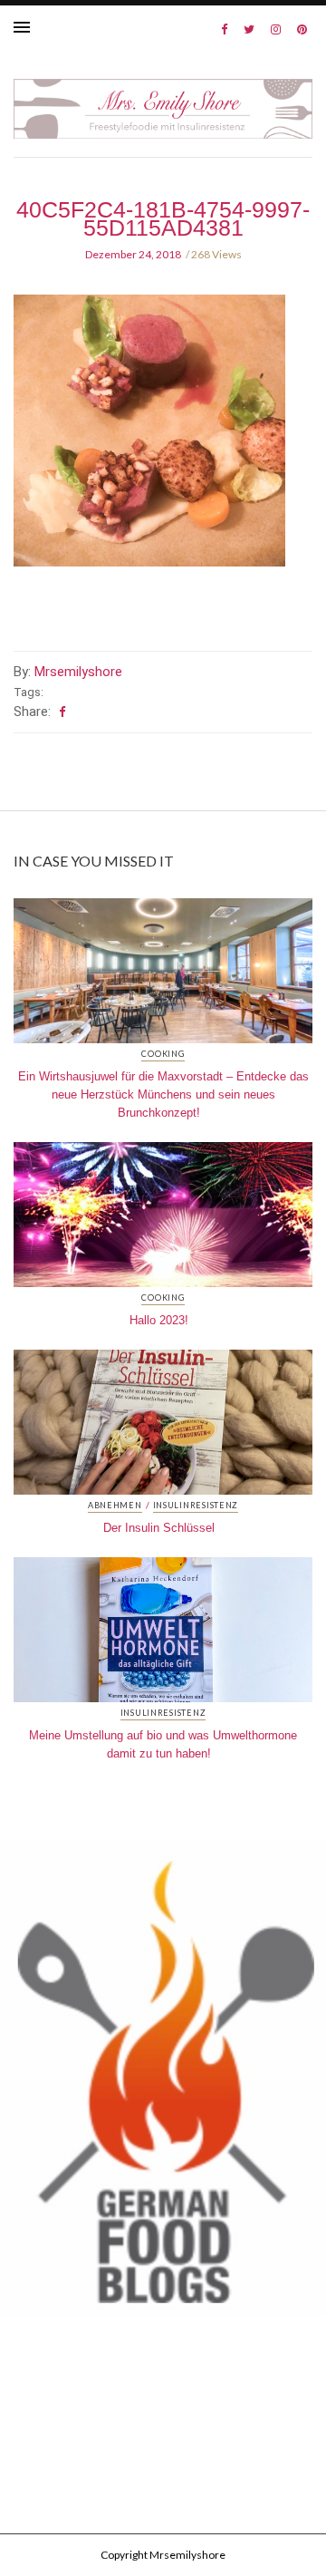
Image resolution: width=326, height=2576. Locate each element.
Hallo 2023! (159, 1320)
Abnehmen (115, 1506)
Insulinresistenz (196, 1506)
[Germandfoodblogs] (163, 2083)
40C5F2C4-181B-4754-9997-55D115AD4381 (163, 218)
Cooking (163, 1054)
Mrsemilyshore (78, 672)
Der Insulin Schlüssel (159, 1528)
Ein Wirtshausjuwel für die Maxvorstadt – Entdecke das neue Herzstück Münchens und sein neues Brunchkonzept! (163, 1094)
